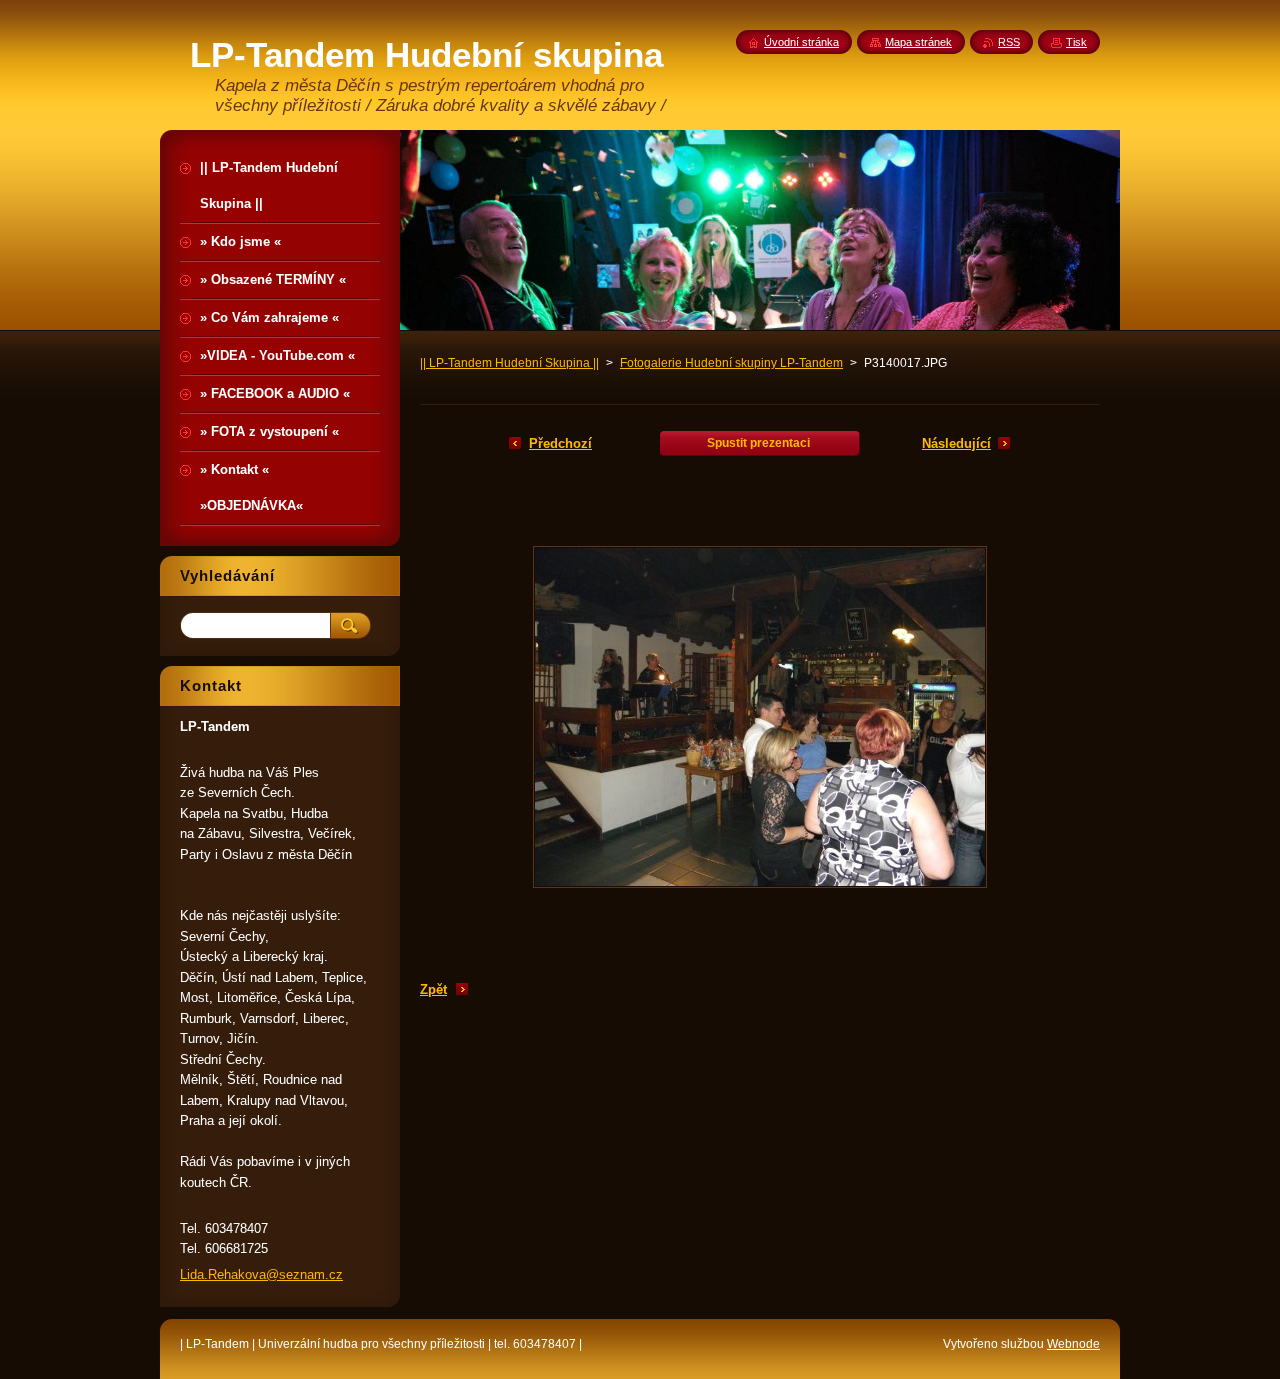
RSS (1009, 42)
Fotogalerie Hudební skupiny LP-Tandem (731, 363)
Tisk (1076, 42)
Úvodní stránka (801, 42)
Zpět (433, 989)
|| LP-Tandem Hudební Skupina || (509, 363)
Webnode (1073, 1344)
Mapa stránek (918, 42)
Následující (956, 443)
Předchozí (560, 443)
